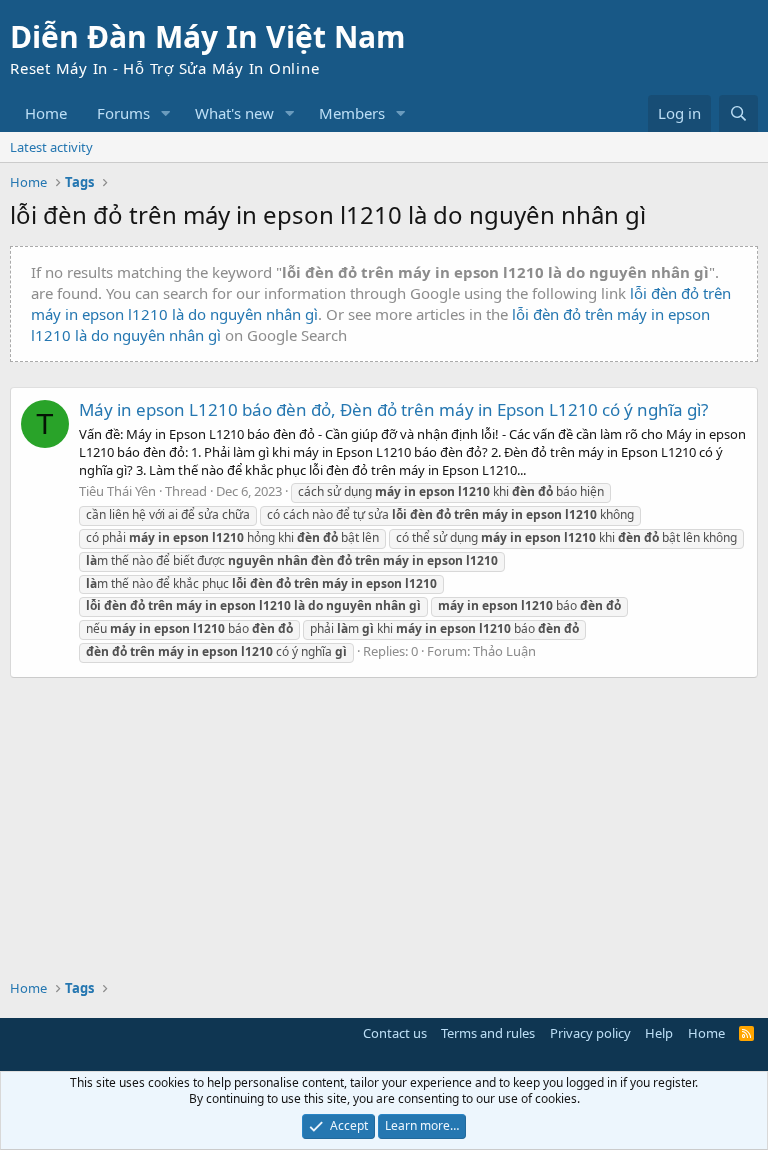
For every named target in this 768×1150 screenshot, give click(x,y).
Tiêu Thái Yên (117, 491)
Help (659, 1033)
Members (352, 113)
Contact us (395, 1033)
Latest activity (51, 147)
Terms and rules (488, 1033)
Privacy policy (590, 1033)
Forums (123, 113)
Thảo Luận (504, 651)
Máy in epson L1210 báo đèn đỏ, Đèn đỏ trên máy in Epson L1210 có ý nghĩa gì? (393, 409)
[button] (166, 113)
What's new (234, 113)
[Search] (738, 113)
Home (46, 113)
